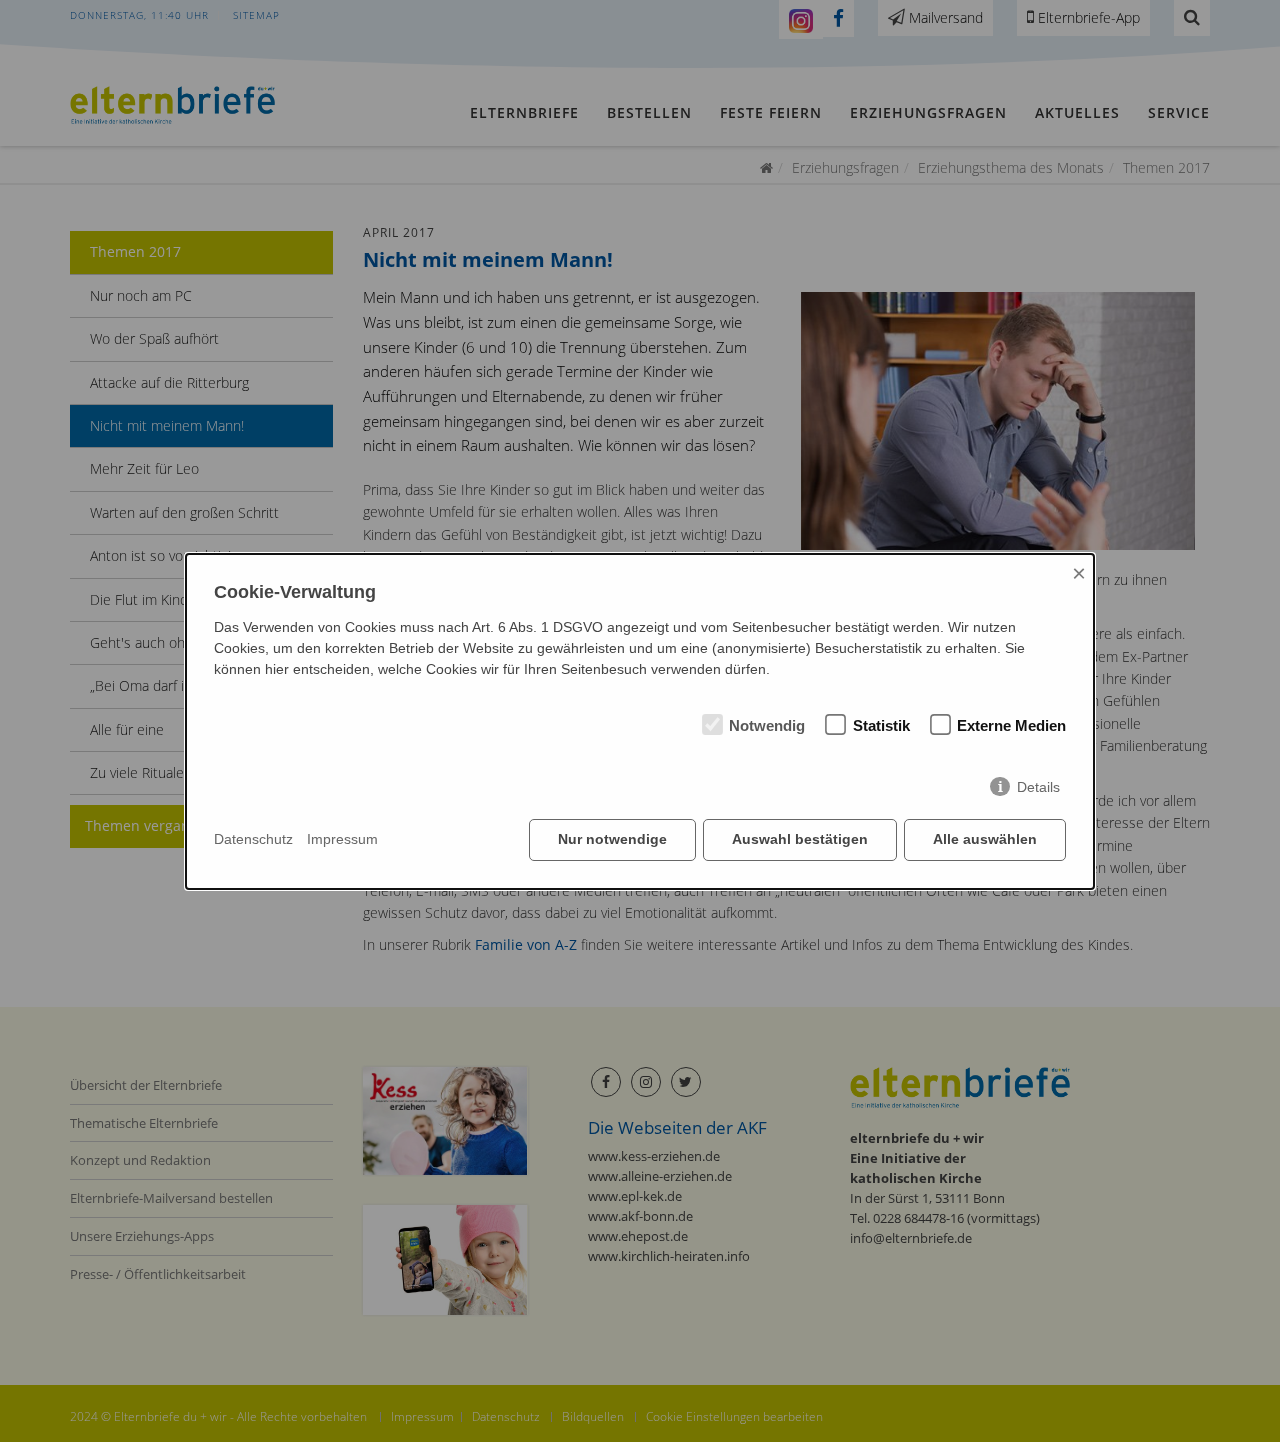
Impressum (342, 839)
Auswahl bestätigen (800, 839)
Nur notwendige (612, 839)
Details (1038, 787)
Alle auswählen (985, 839)
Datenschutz (253, 839)
